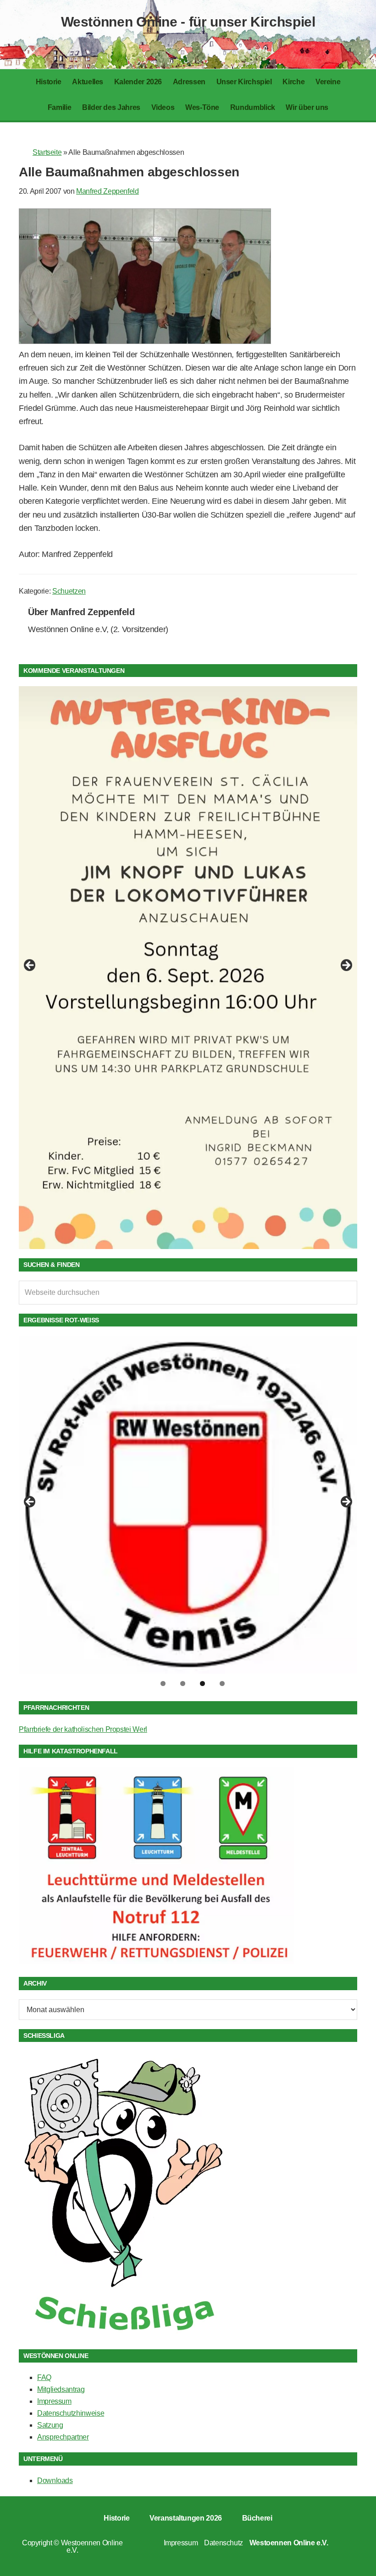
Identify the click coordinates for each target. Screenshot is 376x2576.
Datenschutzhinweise (71, 2413)
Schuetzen (69, 591)
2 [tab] (183, 1684)
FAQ (44, 2377)
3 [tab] (202, 1684)
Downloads (55, 2480)
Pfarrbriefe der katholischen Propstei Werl (83, 1729)
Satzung (50, 2425)
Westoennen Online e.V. (92, 2546)
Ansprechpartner (63, 2437)
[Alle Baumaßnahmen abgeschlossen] (145, 341)
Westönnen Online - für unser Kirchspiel (188, 22)
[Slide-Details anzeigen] (188, 940)
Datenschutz (224, 2543)
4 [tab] (222, 1684)
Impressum (54, 2401)
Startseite (47, 152)
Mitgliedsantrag (61, 2389)
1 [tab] (163, 1684)
